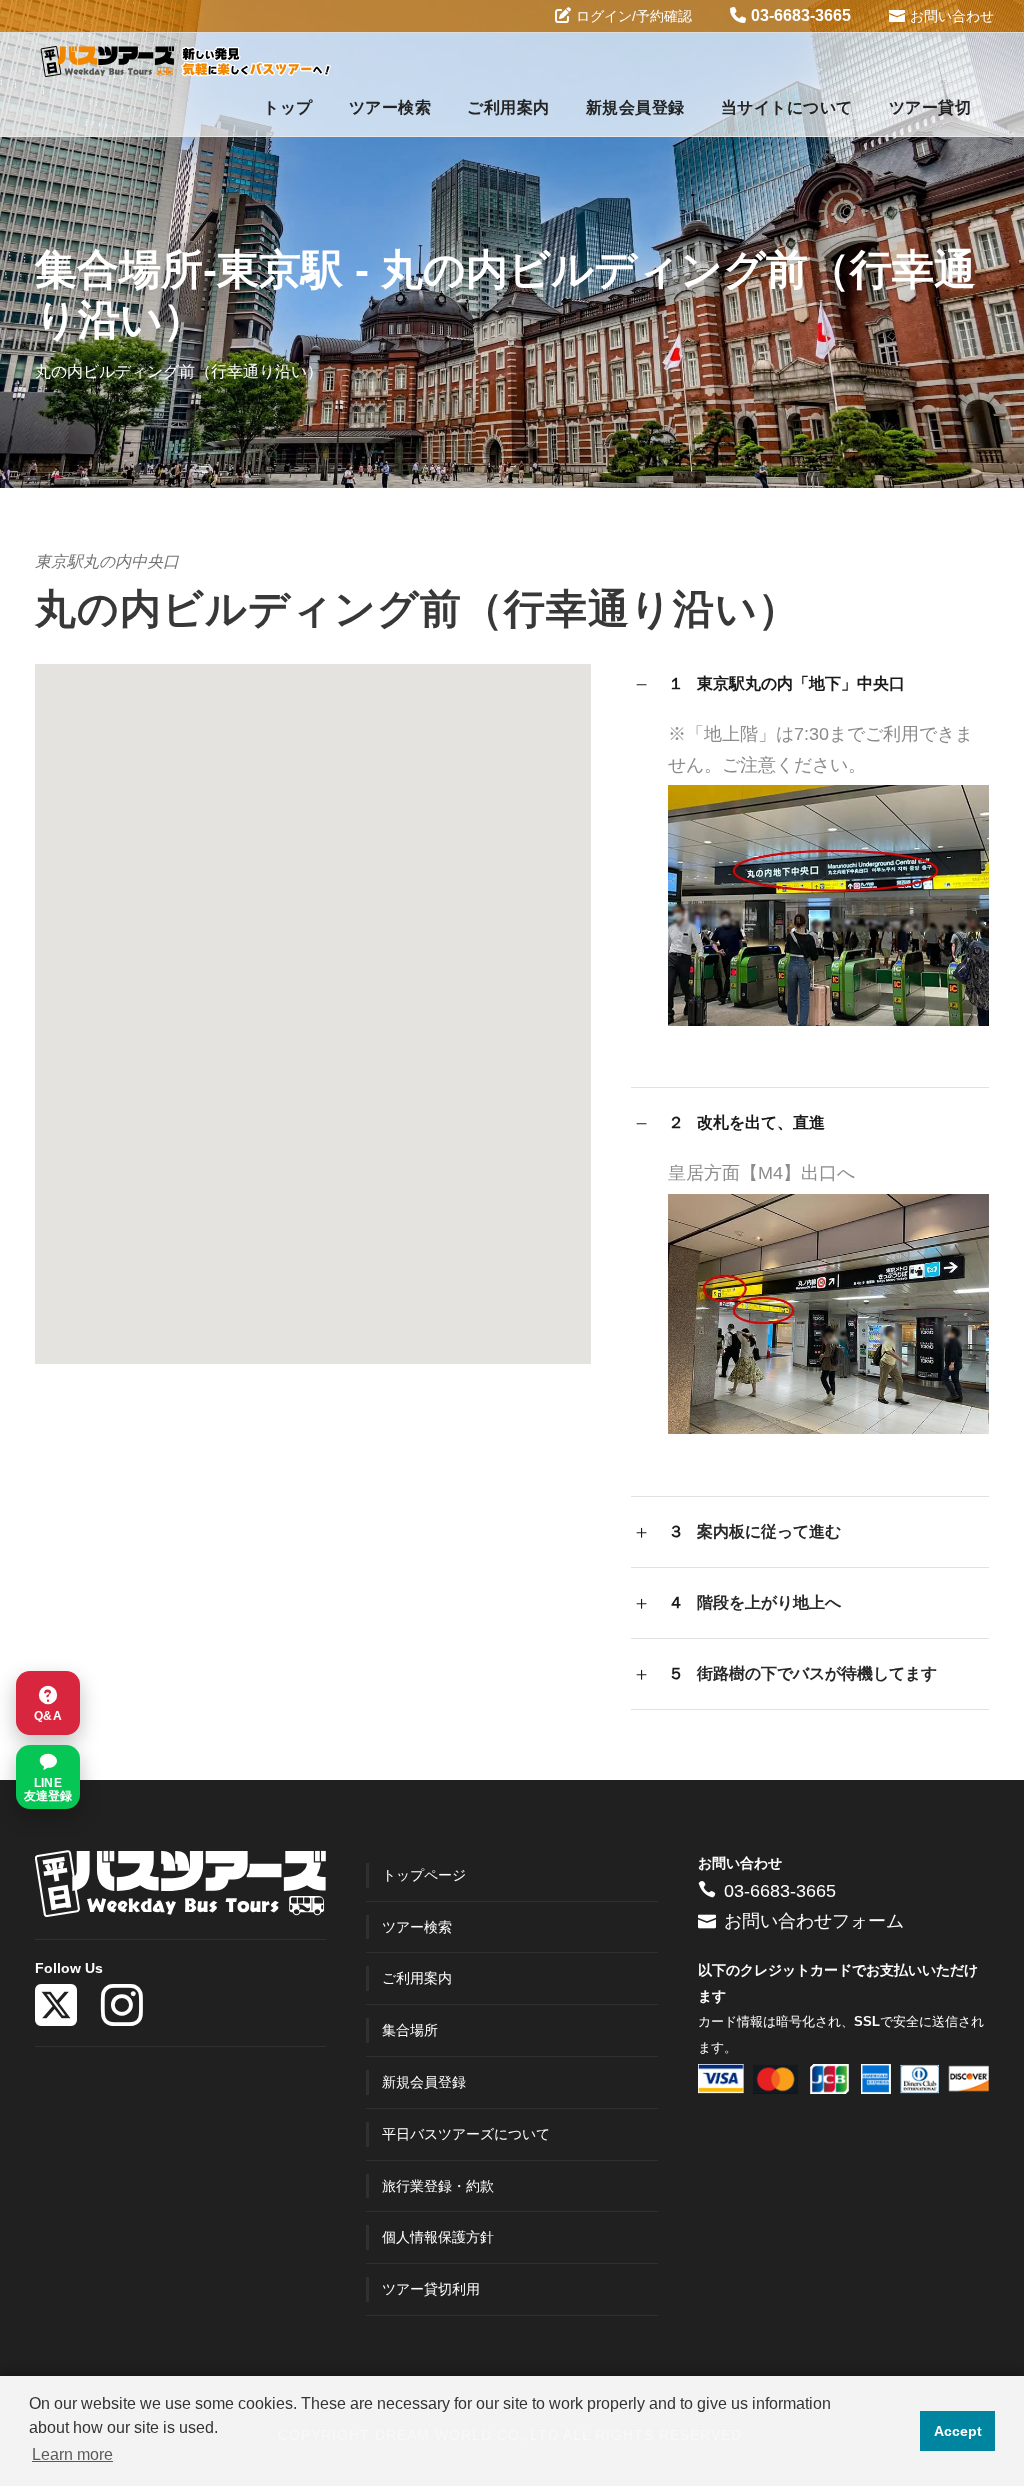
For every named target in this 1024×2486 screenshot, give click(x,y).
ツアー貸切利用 (431, 2289)
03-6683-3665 (801, 15)
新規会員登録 (635, 107)
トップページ (424, 1875)
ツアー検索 (390, 107)
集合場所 (410, 2030)
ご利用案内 (508, 107)
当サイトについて (787, 107)
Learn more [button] (72, 2454)
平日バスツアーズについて (466, 2134)
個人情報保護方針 (438, 2237)
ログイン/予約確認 (634, 16)
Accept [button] (958, 2431)
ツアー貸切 (930, 107)
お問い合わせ (952, 16)
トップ (288, 107)
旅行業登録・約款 (438, 2186)
